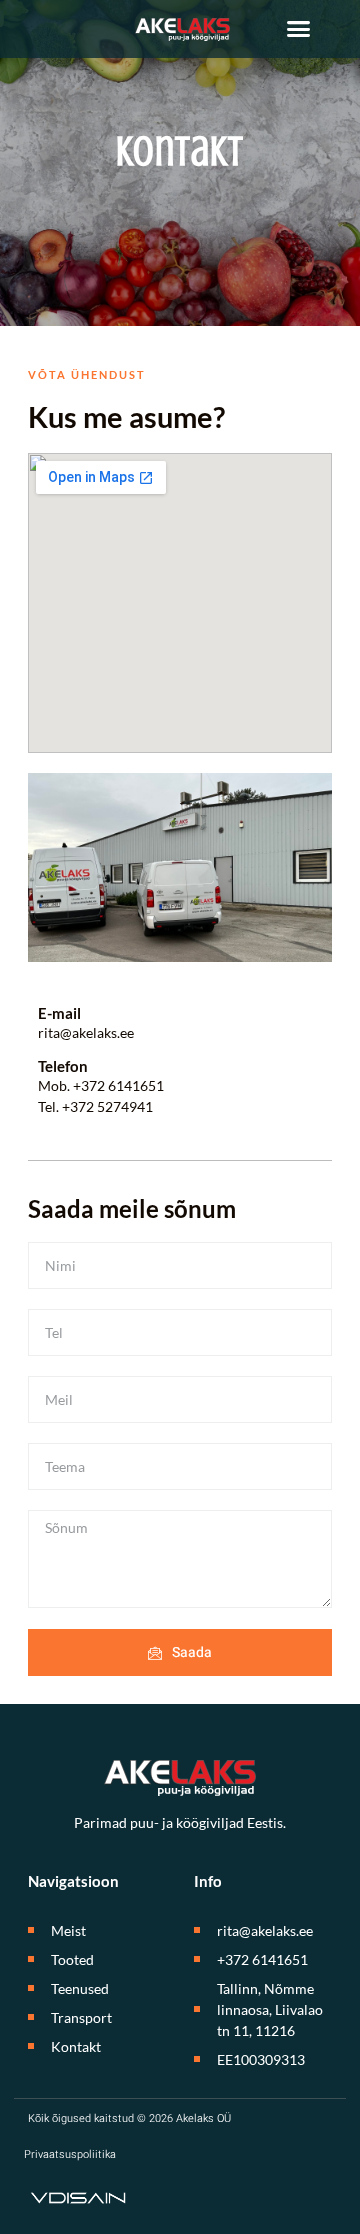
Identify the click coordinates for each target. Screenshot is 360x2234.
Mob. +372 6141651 (101, 1085)
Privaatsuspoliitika (70, 2154)
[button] (299, 29)
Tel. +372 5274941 (95, 1106)
